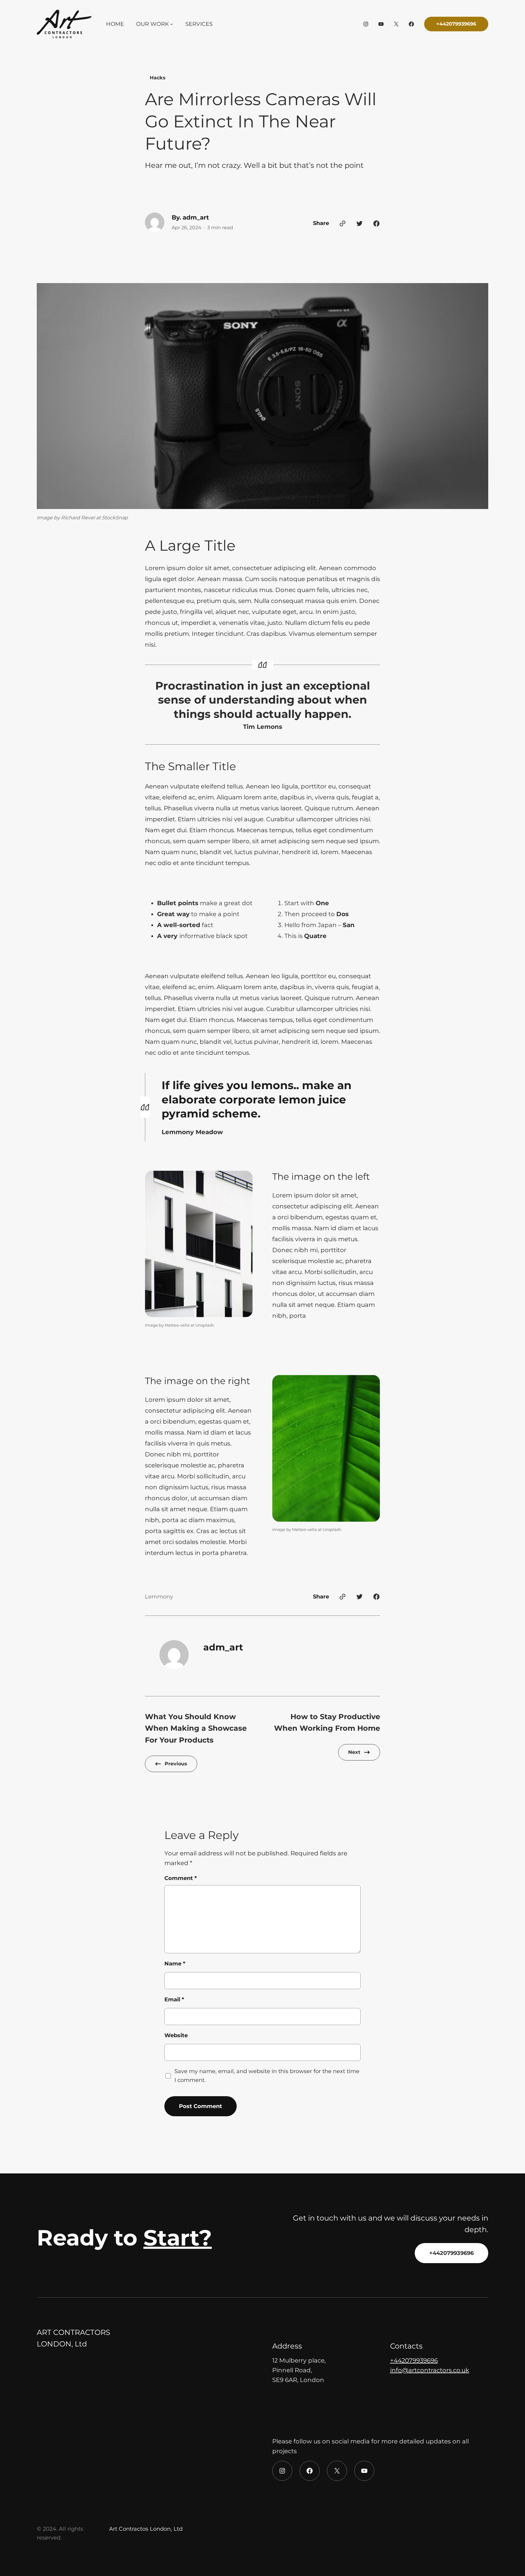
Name (175, 1964)
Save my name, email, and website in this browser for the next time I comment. (267, 2076)
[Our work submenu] (172, 24)
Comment (181, 1878)
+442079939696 (456, 24)
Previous (176, 1764)
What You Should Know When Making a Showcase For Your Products (196, 1728)
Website (176, 2035)
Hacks (158, 78)
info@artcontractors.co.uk (430, 2370)
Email (174, 2000)
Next (354, 1752)
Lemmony (159, 1597)
